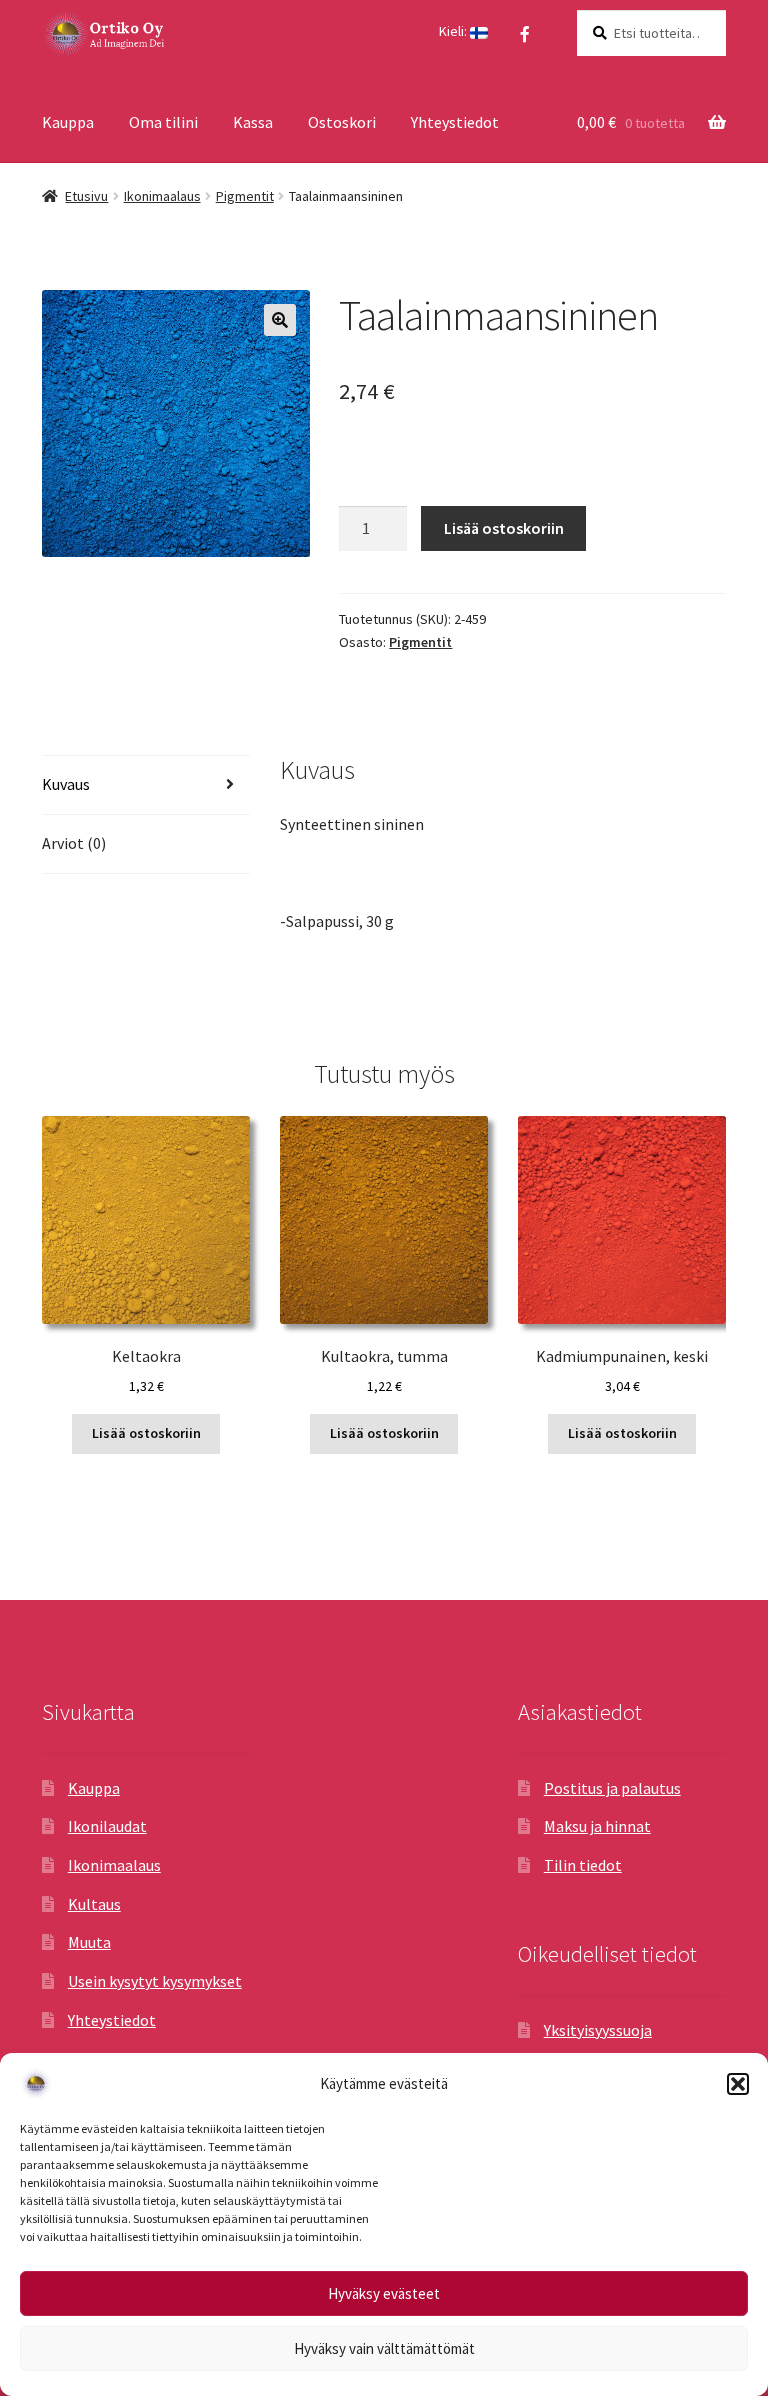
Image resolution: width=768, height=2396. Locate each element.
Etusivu (86, 196)
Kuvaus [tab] (66, 784)
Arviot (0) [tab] (74, 843)
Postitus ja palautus (612, 1788)
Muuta (89, 1942)
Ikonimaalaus (162, 196)
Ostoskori (342, 122)
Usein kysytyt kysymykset (155, 1981)
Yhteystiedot (455, 122)
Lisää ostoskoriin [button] (146, 1433)
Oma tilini (163, 122)
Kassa (253, 122)
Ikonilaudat (107, 1826)
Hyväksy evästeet (384, 2293)
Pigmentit (245, 196)
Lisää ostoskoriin (504, 528)
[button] (738, 2084)
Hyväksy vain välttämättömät (384, 2348)
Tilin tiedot (583, 1865)
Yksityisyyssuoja (598, 2030)
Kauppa (68, 122)
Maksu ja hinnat (597, 1826)
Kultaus (94, 1904)
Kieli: (454, 31)
